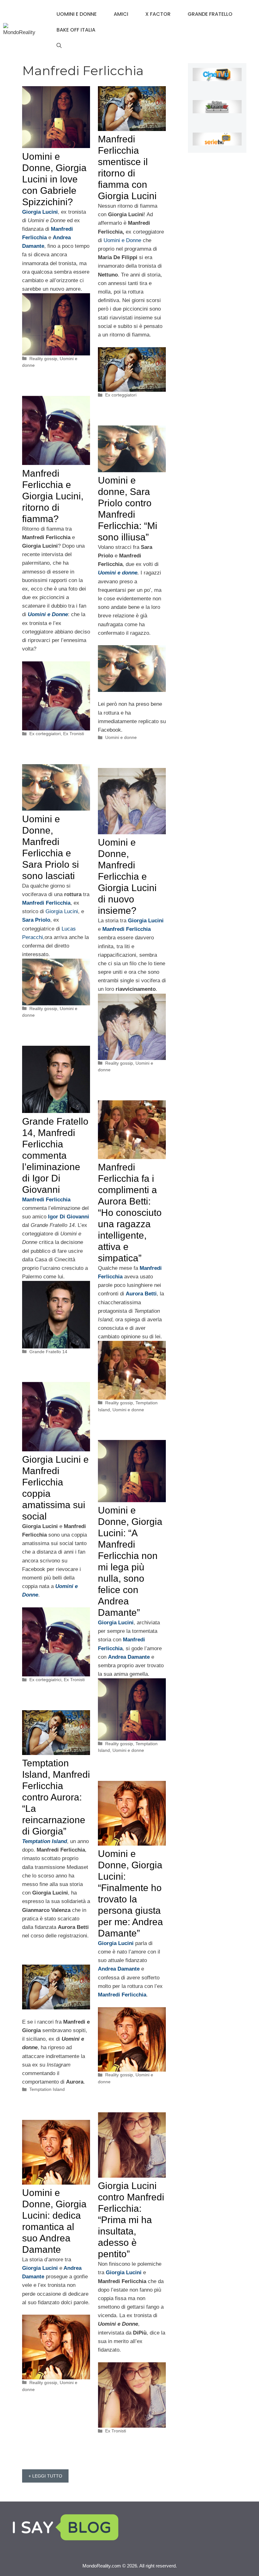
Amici (121, 14)
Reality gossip (43, 359)
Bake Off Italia (76, 30)
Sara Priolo (36, 920)
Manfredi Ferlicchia (46, 903)
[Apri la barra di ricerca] (59, 46)
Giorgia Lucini (62, 911)
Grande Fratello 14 (48, 1352)
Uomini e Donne (122, 240)
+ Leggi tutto (45, 2476)
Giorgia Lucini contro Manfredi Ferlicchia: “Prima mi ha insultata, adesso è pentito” (131, 2220)
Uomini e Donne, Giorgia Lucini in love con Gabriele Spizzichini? (54, 179)
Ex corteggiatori (121, 395)
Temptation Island (45, 1841)
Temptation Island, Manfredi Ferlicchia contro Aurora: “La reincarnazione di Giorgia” (56, 1797)
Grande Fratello (210, 14)
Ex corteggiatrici (45, 1680)
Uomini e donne (77, 14)
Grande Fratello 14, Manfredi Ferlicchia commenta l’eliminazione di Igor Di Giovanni (55, 1155)
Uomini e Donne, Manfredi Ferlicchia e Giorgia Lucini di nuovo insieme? (127, 876)
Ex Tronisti (74, 734)
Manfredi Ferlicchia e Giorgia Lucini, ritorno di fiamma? (53, 496)
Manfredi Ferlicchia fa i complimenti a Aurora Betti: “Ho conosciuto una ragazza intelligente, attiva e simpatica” (130, 1213)
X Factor (158, 14)
